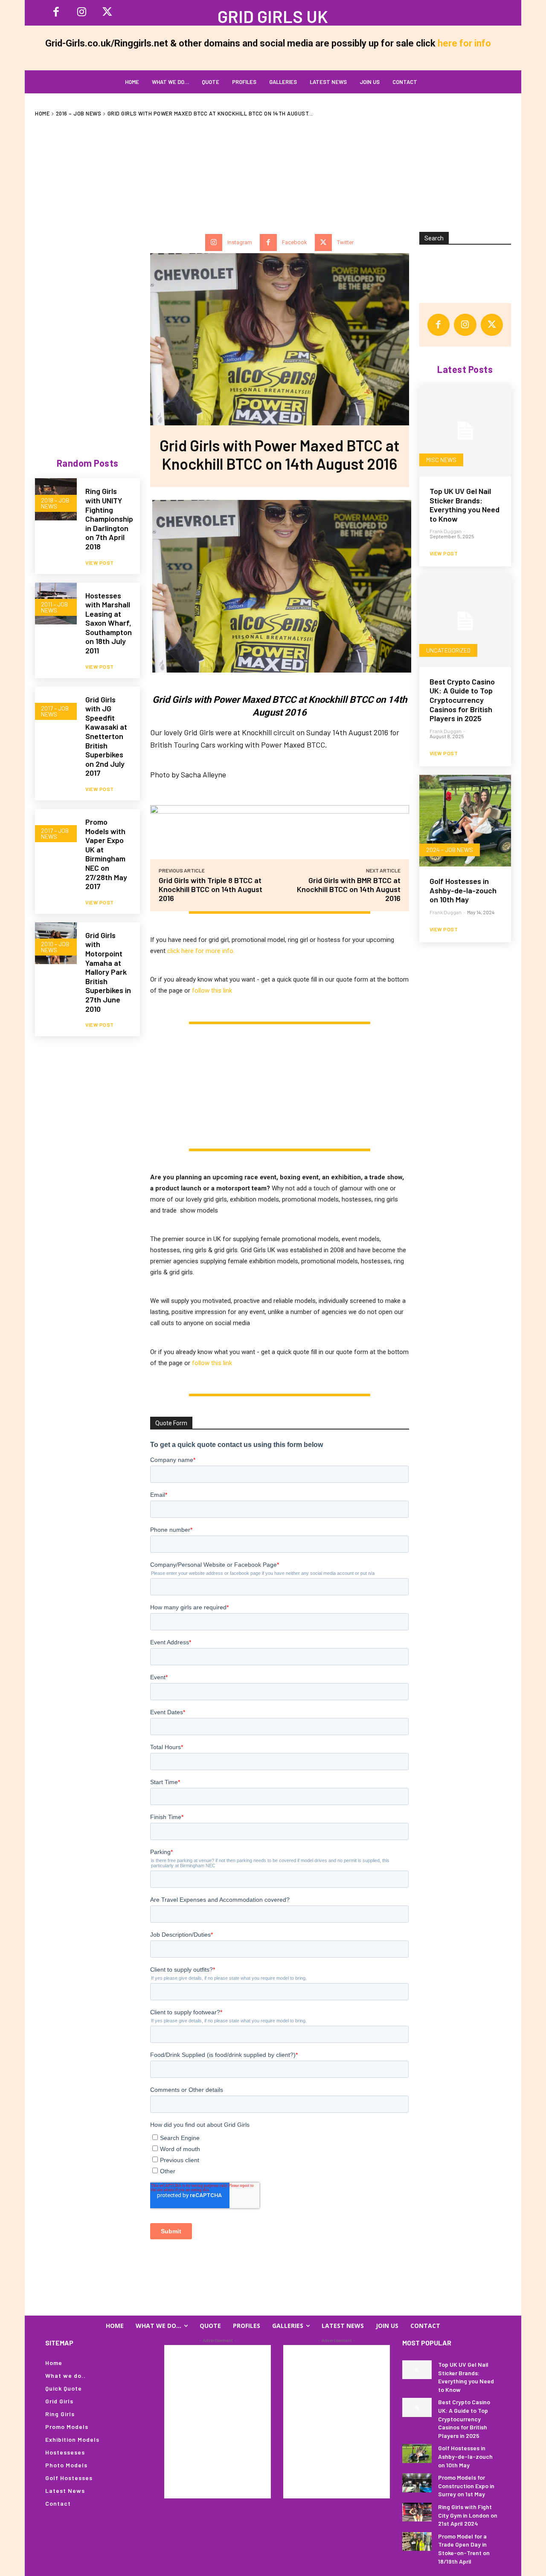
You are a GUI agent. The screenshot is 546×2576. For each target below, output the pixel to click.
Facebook (295, 242)
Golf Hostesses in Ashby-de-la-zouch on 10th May (463, 890)
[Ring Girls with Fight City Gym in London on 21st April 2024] (417, 2512)
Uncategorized (448, 650)
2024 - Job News (450, 850)
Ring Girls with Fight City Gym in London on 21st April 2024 (468, 2515)
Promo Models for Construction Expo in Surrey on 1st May (466, 2486)
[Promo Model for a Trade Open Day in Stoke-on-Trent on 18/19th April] (417, 2541)
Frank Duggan (446, 531)
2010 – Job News (55, 947)
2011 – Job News (54, 607)
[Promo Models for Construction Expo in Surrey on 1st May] (417, 2483)
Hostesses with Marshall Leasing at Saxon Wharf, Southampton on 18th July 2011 (109, 623)
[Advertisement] (273, 170)
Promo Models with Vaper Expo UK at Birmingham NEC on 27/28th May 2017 (106, 854)
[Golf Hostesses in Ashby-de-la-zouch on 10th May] (465, 821)
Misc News (441, 460)
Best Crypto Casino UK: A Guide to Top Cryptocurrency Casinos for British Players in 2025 (462, 700)
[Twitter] (323, 243)
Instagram (240, 242)
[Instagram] (81, 13)
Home (42, 113)
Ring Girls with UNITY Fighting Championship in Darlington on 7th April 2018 (109, 519)
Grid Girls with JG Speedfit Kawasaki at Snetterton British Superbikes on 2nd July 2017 (106, 736)
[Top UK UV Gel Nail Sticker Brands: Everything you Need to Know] (465, 431)
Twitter (345, 242)
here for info (464, 43)
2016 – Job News (79, 113)
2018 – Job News (55, 503)
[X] (107, 13)
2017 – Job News (55, 711)
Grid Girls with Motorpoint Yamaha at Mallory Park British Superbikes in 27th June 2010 (108, 972)
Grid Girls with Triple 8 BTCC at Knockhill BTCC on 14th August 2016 (211, 889)
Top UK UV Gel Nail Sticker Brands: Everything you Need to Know (465, 505)
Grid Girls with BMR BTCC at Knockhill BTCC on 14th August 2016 (349, 889)
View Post (100, 563)
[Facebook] (56, 13)
